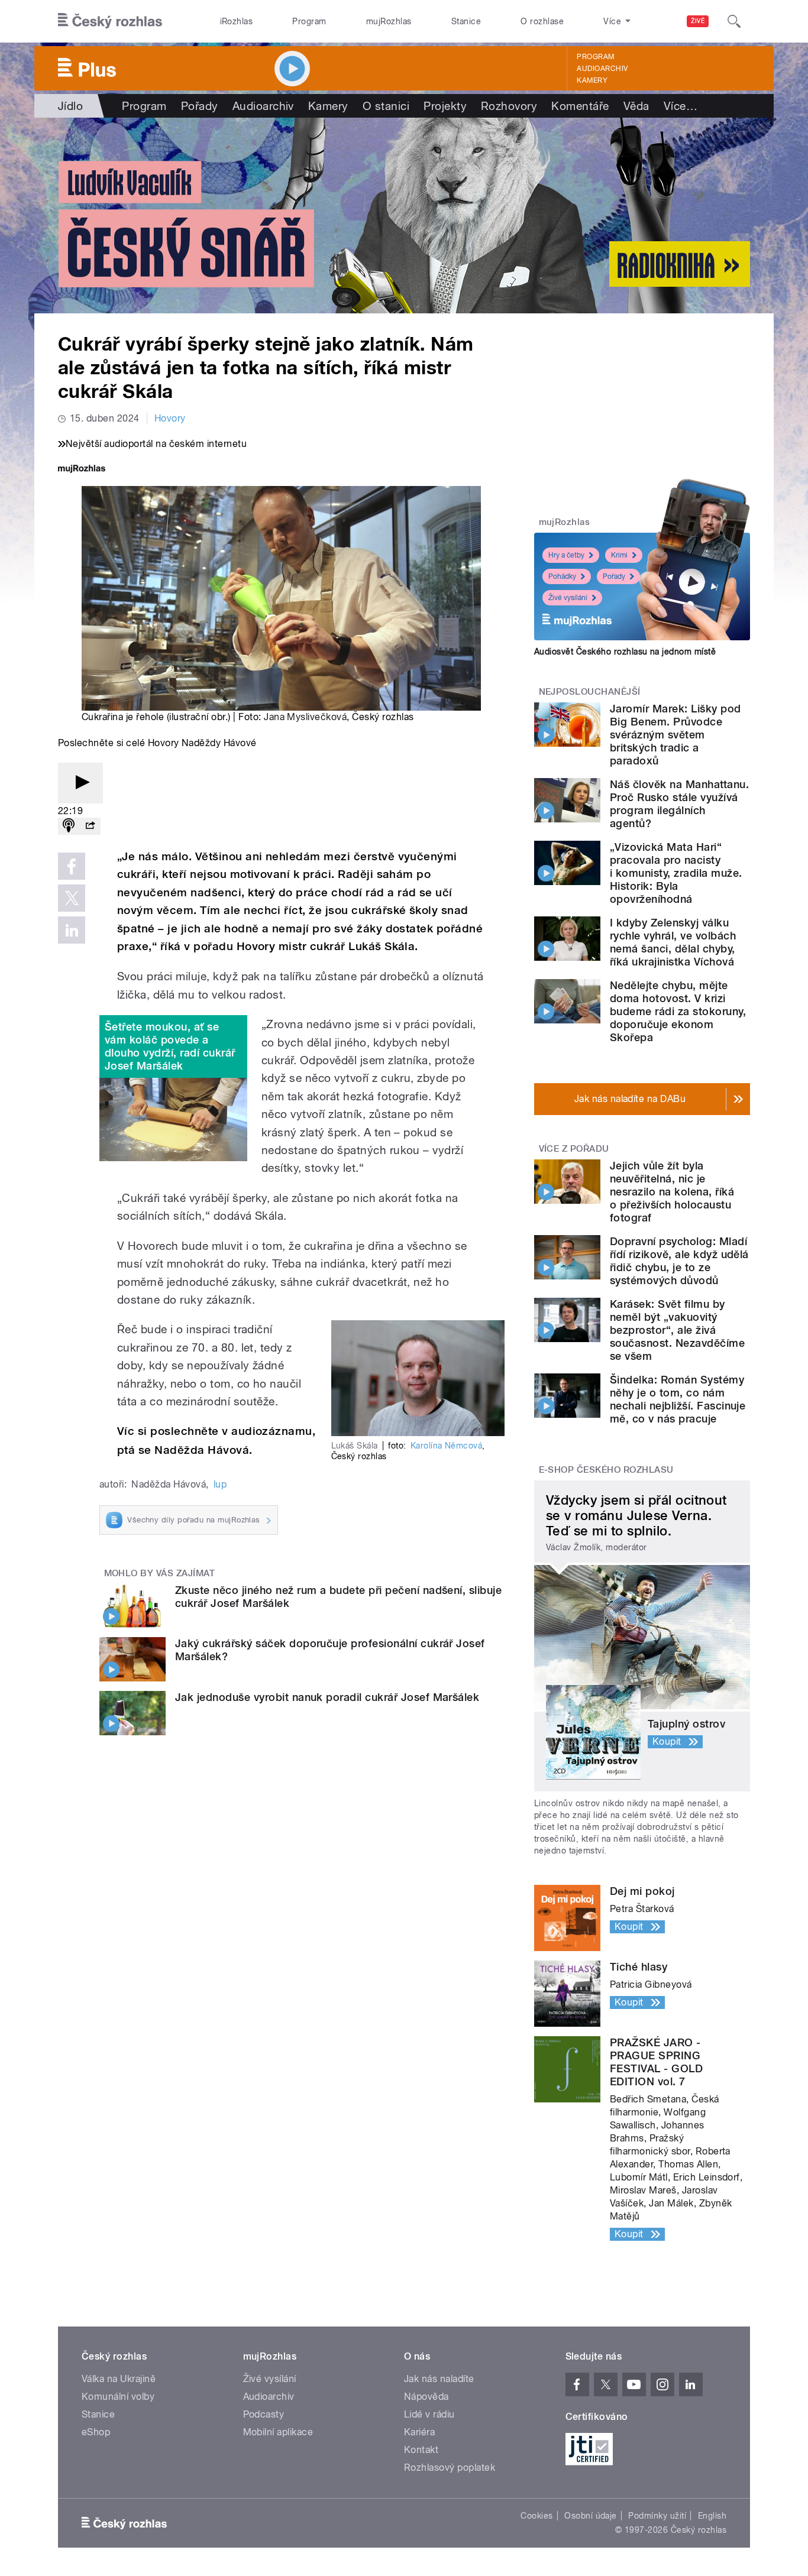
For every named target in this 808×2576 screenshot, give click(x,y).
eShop (96, 2432)
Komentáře (580, 106)
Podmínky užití (657, 2516)
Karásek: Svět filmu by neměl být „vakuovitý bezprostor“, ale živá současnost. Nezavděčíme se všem (677, 1330)
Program (309, 21)
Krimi (619, 555)
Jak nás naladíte (439, 2379)
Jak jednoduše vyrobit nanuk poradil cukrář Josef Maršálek (327, 1697)
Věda (636, 106)
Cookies (536, 2516)
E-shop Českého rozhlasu (606, 1470)
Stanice (466, 21)
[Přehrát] (80, 783)
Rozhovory (509, 106)
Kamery (592, 80)
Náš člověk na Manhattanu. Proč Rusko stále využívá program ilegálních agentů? (679, 804)
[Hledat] (734, 21)
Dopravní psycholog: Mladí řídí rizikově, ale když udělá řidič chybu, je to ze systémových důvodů (679, 1261)
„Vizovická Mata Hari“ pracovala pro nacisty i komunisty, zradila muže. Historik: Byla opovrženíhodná (676, 873)
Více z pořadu (574, 1149)
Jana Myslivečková (305, 717)
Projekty (445, 106)
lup (220, 1484)
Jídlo (70, 106)
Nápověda (426, 2397)
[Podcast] (69, 826)
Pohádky (562, 576)
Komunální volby (118, 2397)
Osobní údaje (591, 2516)
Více (681, 106)
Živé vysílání (568, 598)
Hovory (170, 418)
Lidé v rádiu (429, 2414)
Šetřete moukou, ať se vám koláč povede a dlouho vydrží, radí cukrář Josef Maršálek (170, 1046)
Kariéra (419, 2432)
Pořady (200, 106)
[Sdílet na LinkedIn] (72, 930)
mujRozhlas (389, 21)
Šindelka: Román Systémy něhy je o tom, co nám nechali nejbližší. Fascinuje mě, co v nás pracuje (678, 1399)
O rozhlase (542, 21)
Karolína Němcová (447, 1446)
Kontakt (421, 2450)
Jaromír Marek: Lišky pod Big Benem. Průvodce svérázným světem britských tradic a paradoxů (676, 735)
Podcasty (264, 2414)
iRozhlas (237, 21)
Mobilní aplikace (278, 2432)
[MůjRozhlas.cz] (82, 470)
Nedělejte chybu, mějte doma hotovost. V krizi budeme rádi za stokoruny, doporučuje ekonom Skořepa (678, 1011)
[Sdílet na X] (72, 898)
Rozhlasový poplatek (450, 2468)
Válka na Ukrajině (119, 2379)
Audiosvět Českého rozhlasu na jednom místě (625, 652)
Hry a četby (566, 555)
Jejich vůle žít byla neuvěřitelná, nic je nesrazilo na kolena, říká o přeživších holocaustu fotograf (672, 1192)
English (712, 2516)
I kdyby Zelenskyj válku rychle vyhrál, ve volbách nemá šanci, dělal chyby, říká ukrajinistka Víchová (673, 942)
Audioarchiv (602, 69)
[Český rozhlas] (110, 21)
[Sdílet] (90, 826)
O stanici (386, 106)
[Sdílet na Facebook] (72, 866)
